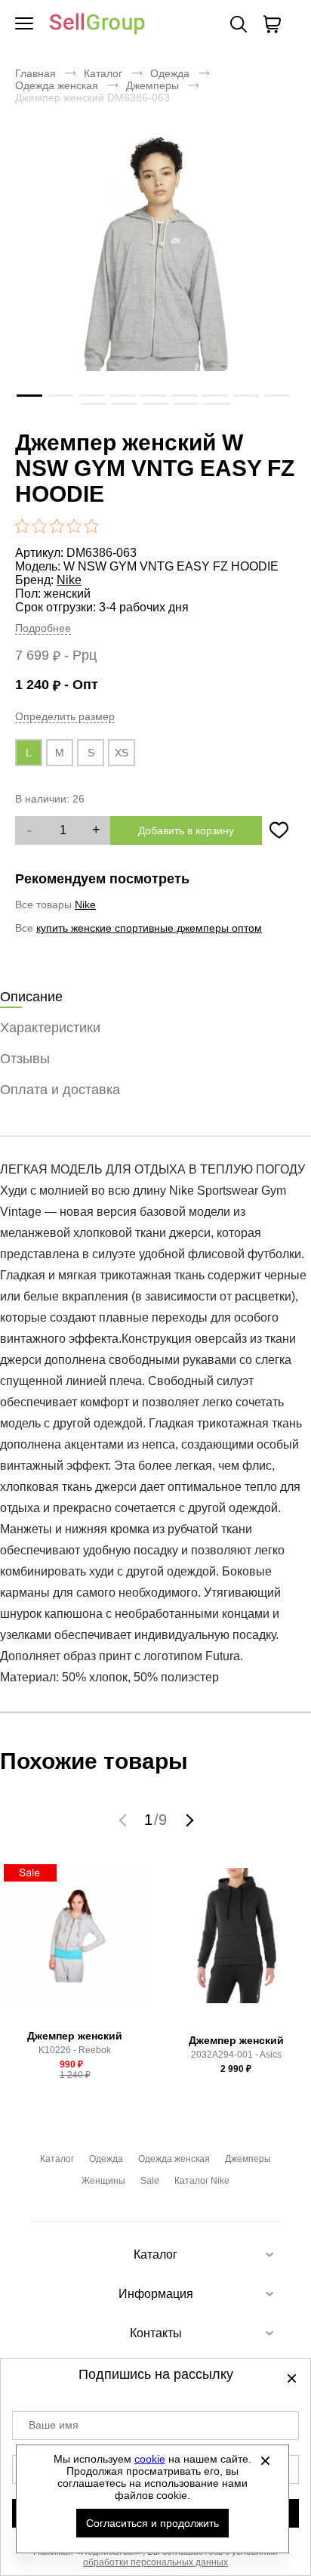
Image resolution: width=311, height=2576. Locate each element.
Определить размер (65, 716)
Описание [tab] (31, 997)
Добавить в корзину (186, 830)
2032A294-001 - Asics (236, 2055)
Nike (69, 580)
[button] (125, 1820)
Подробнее (43, 628)
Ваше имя (54, 2425)
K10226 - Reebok (75, 2050)
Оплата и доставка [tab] (60, 1090)
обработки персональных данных (155, 2562)
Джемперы (152, 85)
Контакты (156, 2333)
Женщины (103, 2181)
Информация (156, 2294)
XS (122, 753)
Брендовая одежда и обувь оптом (97, 25)
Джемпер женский (75, 2036)
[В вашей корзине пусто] (272, 24)
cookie (150, 2459)
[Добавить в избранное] (279, 830)
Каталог (103, 73)
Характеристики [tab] (50, 1028)
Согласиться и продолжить (152, 2523)
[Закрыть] (266, 2460)
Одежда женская (57, 85)
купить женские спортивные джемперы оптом (149, 928)
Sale (150, 2181)
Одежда (170, 73)
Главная (35, 73)
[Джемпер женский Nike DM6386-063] (155, 277)
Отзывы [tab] (25, 1059)
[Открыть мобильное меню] (24, 24)
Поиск (239, 24)
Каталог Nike (202, 2181)
